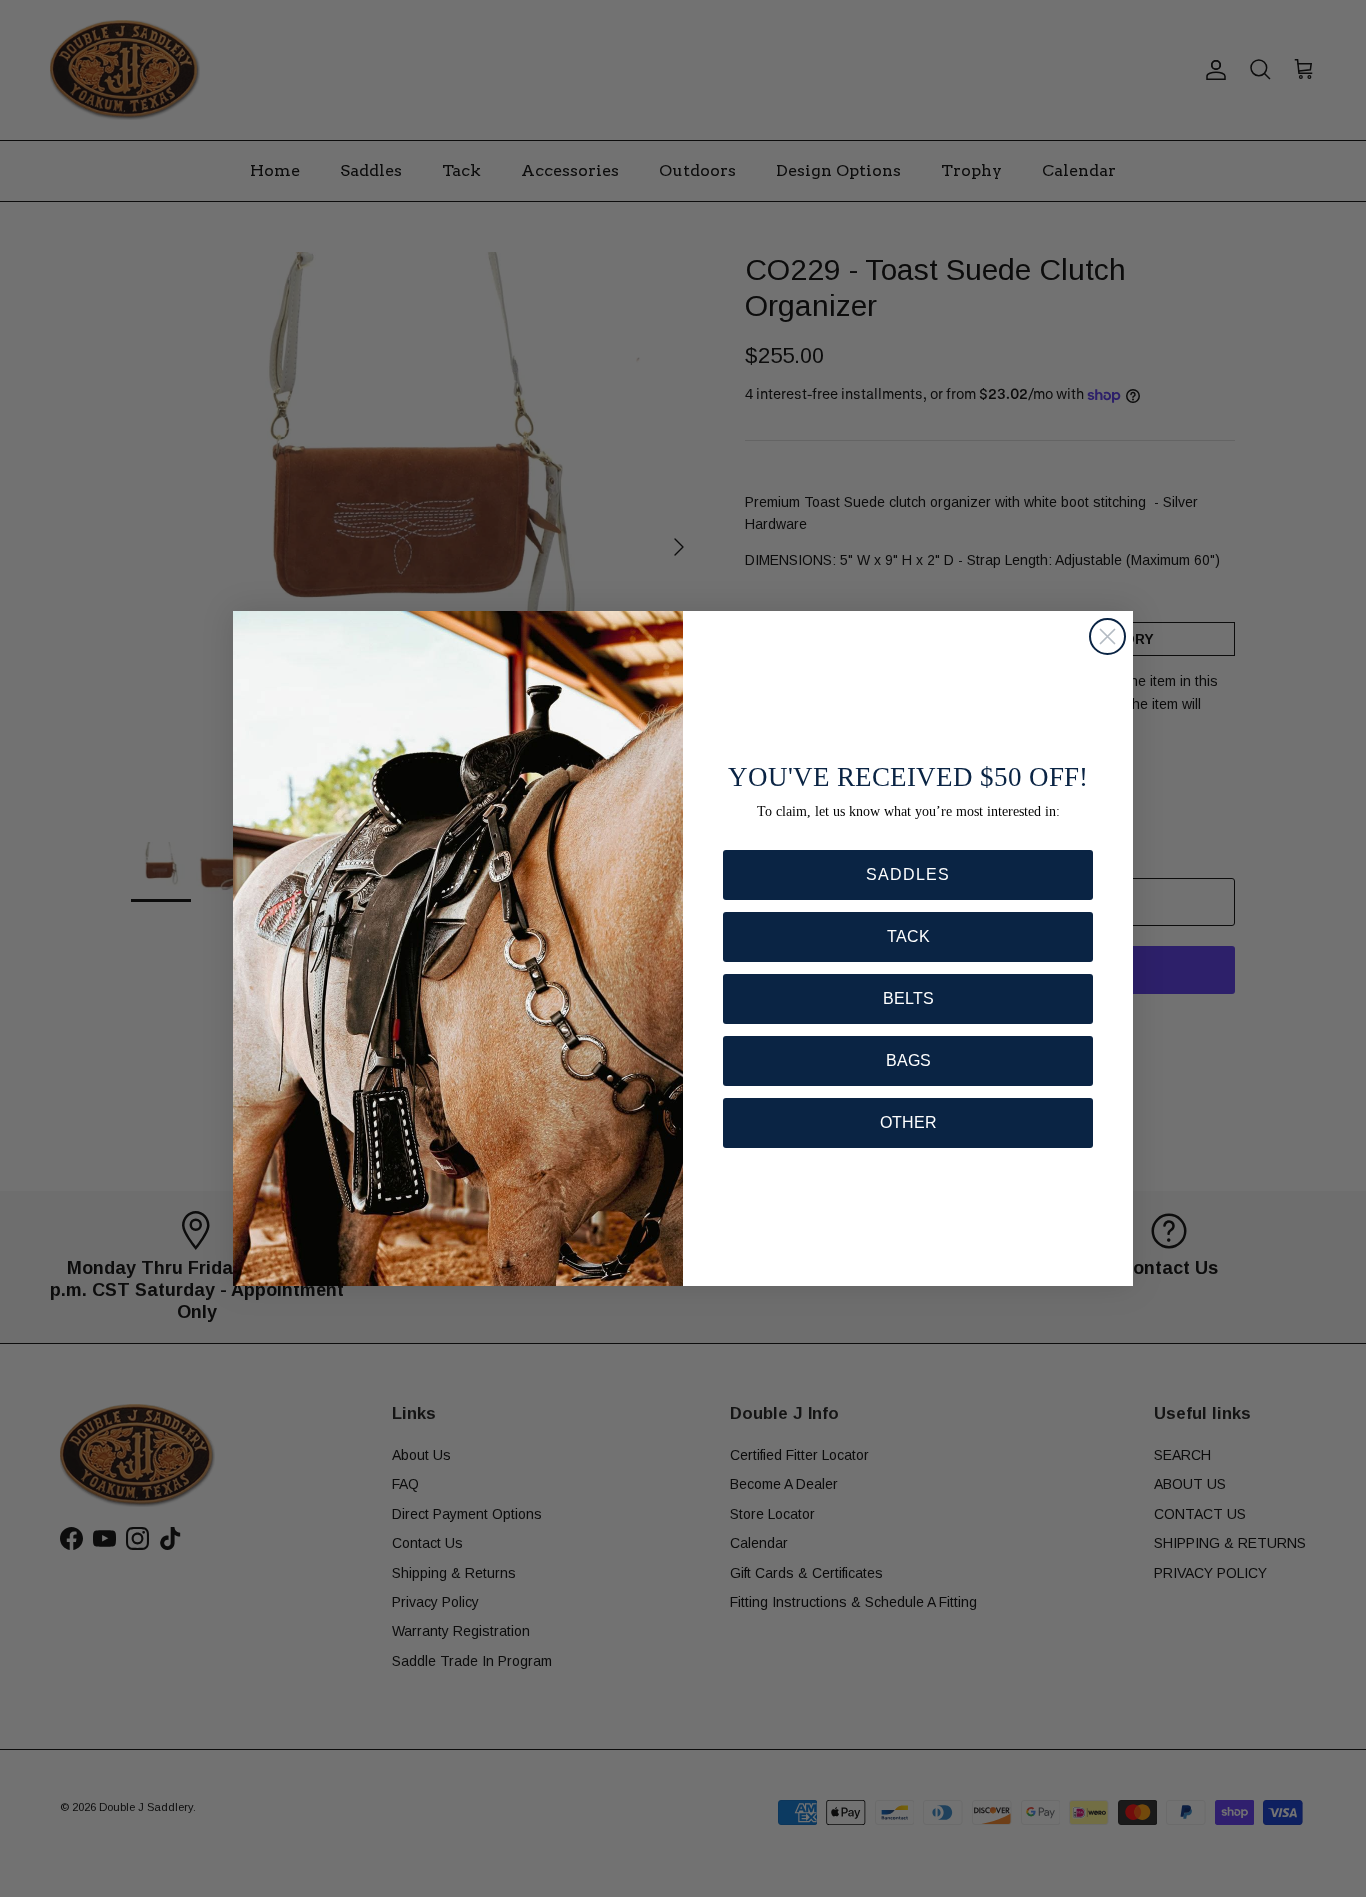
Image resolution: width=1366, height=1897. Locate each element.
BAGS (908, 1060)
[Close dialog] (1107, 636)
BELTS (908, 998)
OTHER (908, 1122)
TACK (908, 936)
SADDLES (908, 874)
